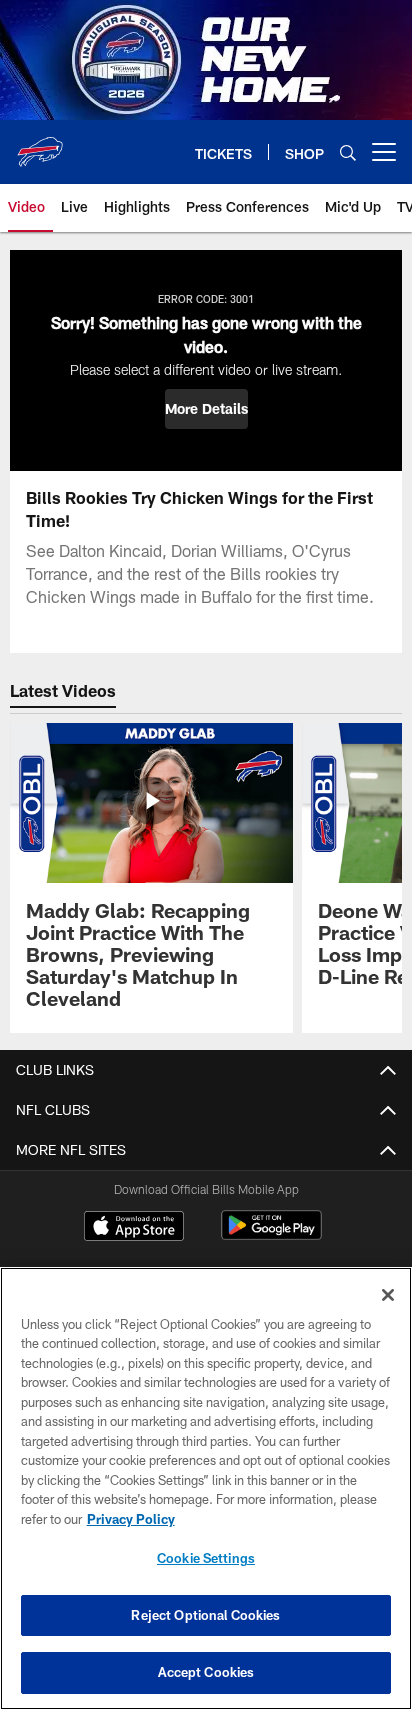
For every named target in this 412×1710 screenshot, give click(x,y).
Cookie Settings (206, 1558)
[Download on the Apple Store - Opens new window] (134, 1228)
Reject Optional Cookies (205, 1615)
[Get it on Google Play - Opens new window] (271, 1235)
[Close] (388, 1295)
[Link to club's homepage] (40, 144)
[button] (206, 409)
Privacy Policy (131, 1519)
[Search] (348, 152)
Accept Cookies (206, 1672)
